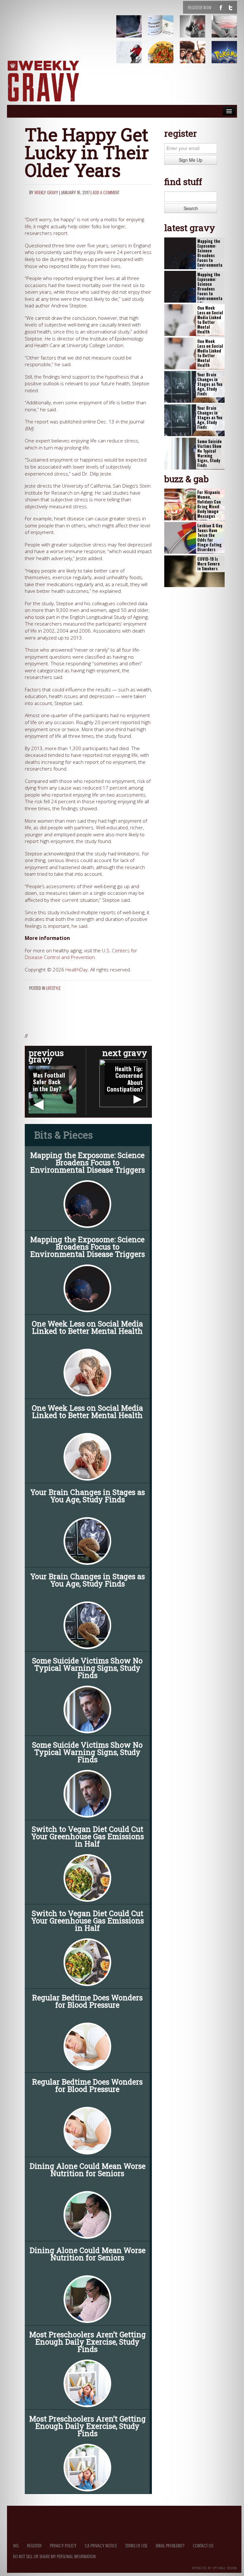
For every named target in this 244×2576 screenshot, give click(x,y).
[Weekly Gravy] (43, 82)
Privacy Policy (63, 2545)
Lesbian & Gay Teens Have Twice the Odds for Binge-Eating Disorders (210, 538)
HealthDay (77, 970)
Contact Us (203, 2545)
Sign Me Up (191, 160)
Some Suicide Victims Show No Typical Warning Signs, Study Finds (87, 1668)
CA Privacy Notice (101, 2545)
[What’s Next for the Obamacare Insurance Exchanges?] (165, 31)
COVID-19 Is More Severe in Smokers (209, 564)
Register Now (200, 7)
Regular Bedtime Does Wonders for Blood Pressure (87, 2001)
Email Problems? (170, 2545)
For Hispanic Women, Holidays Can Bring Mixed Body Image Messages (209, 504)
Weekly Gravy (46, 192)
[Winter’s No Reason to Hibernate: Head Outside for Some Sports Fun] (133, 57)
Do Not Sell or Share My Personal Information (54, 2556)
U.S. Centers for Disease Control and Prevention (81, 954)
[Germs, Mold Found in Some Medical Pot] (133, 31)
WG (16, 2545)
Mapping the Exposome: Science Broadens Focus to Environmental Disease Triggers (88, 1162)
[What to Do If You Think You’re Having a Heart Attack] (196, 31)
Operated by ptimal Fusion (215, 2567)
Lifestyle (53, 988)
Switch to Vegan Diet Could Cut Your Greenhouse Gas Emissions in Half (88, 1836)
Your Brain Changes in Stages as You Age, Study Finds (88, 1496)
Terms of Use (136, 2545)
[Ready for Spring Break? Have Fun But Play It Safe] (196, 57)
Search (191, 208)
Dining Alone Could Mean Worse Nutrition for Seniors (88, 2170)
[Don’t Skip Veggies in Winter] (165, 57)
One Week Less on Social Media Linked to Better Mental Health (87, 1327)
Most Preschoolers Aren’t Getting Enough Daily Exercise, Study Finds (88, 2342)
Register (34, 2545)
